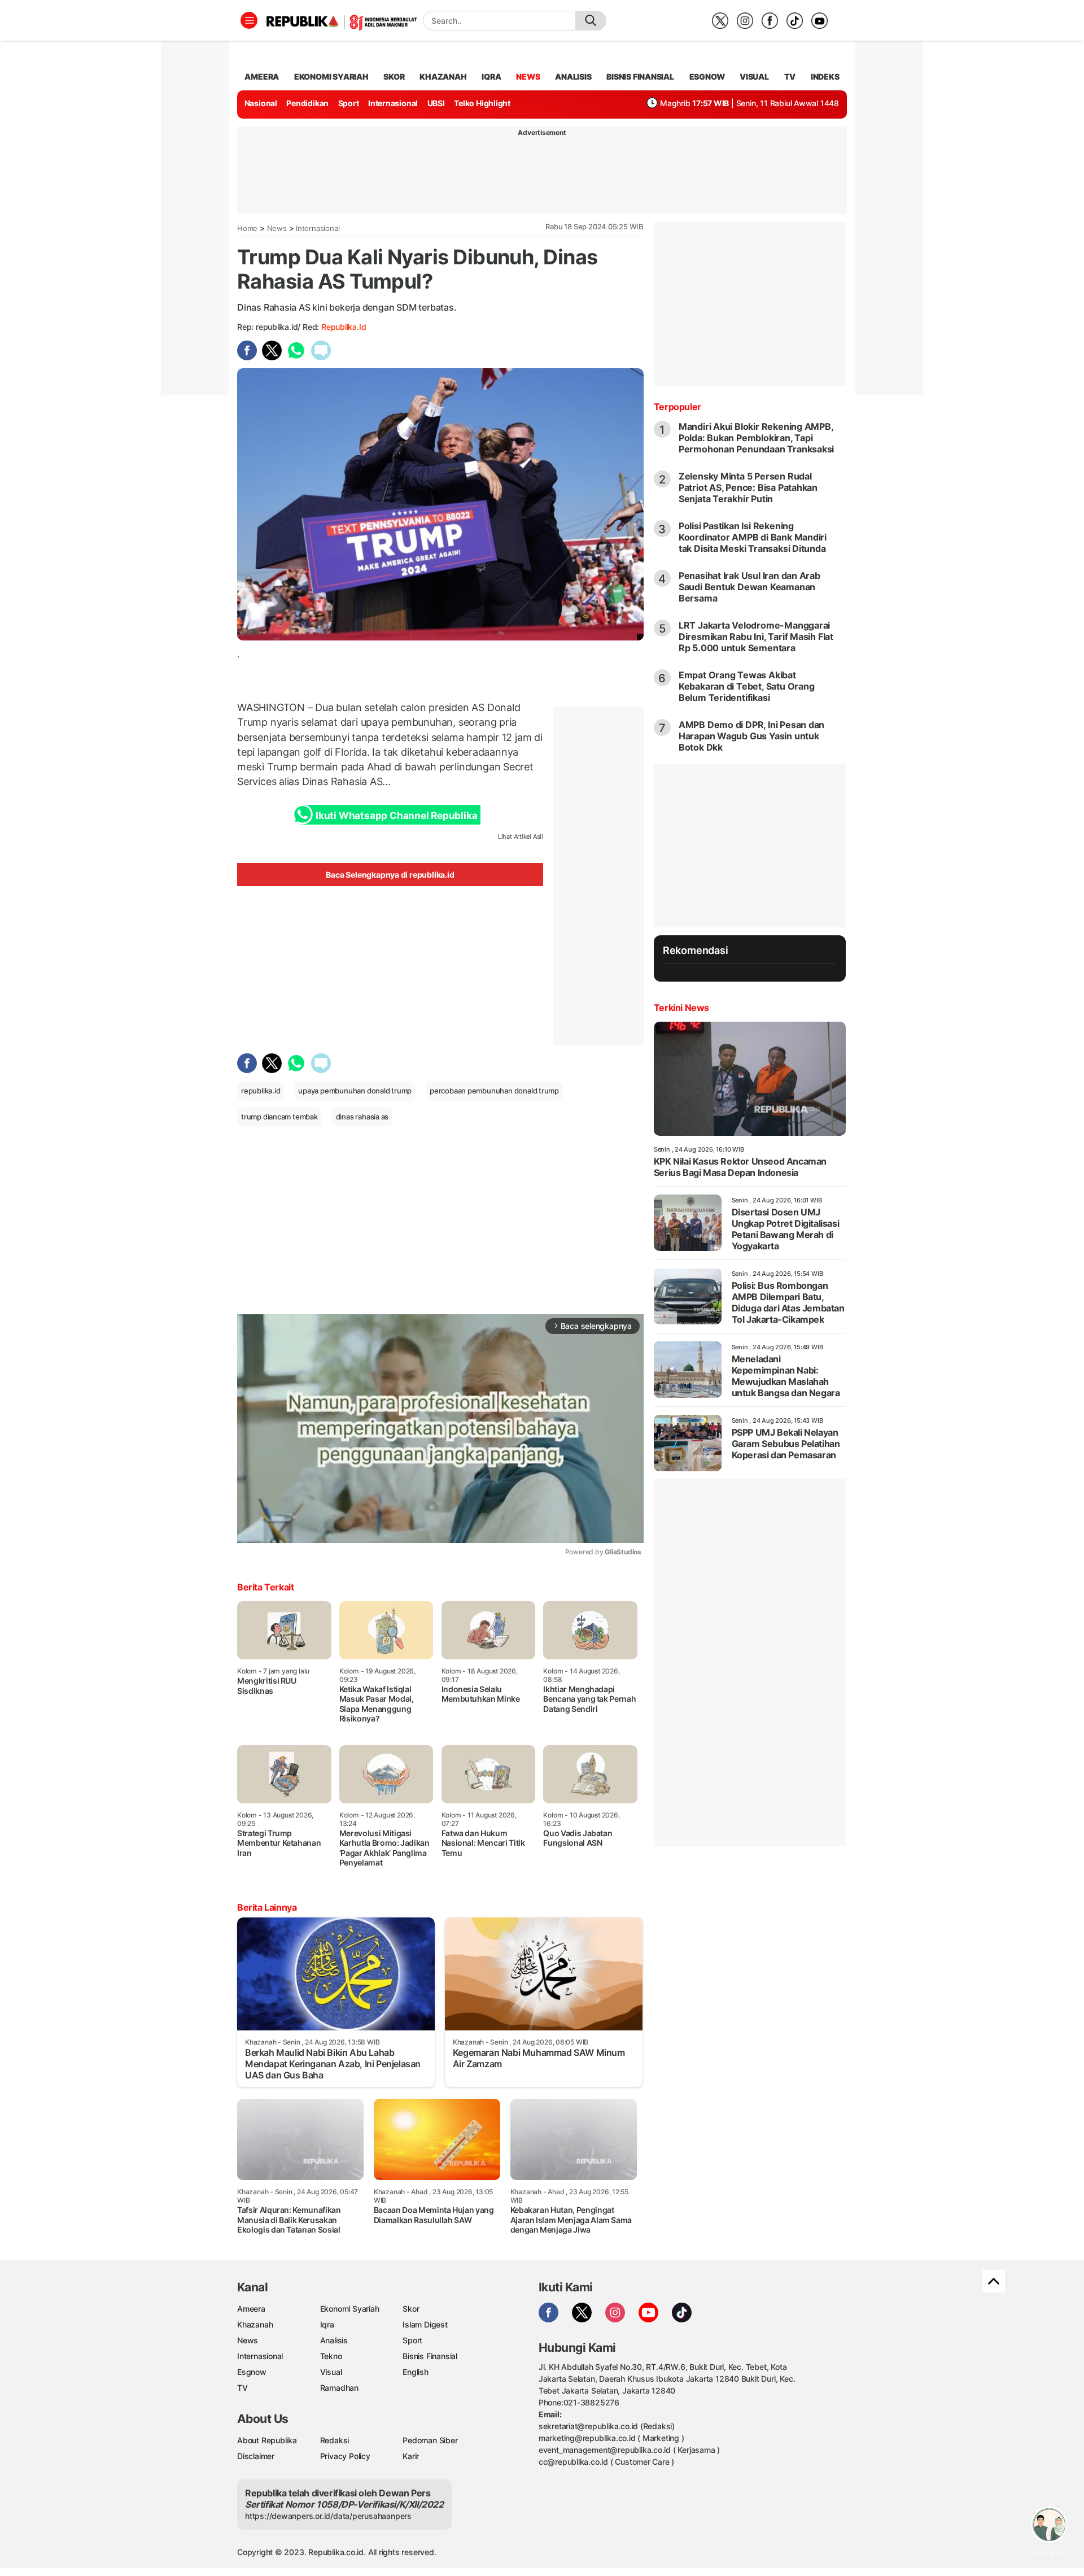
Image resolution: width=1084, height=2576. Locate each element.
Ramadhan (339, 2388)
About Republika (267, 2440)
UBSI (436, 103)
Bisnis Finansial (640, 77)
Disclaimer (256, 2456)
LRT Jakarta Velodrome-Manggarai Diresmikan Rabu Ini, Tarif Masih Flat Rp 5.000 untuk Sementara (756, 637)
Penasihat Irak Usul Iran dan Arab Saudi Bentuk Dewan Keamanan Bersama (749, 587)
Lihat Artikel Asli (521, 836)
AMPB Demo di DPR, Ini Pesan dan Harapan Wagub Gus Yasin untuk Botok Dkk (752, 736)
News (277, 228)
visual (754, 77)
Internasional (393, 103)
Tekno (331, 2356)
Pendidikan (307, 103)
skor (394, 77)
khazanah (443, 77)
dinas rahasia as (362, 1117)
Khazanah (255, 2324)
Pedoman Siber (430, 2440)
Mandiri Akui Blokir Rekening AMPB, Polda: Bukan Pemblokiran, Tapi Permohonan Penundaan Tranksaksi (757, 438)
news (528, 77)
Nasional (261, 103)
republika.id (344, 327)
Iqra (327, 2324)
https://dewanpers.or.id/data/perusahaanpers (328, 2516)
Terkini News (681, 1008)
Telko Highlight (482, 103)
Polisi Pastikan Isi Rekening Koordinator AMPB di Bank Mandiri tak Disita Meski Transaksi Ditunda (753, 537)
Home (247, 228)
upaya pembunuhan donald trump (355, 1091)
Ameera (251, 2309)
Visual (331, 2372)
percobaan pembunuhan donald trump (494, 1091)
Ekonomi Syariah (331, 77)
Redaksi (335, 2440)
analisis (573, 77)
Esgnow (252, 2372)
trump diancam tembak (279, 1117)
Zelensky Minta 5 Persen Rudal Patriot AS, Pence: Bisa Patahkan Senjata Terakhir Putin (748, 487)
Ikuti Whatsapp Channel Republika (396, 816)
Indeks (825, 77)
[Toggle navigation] (249, 20)
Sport (349, 103)
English (416, 2372)
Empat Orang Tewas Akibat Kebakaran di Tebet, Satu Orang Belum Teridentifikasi (747, 686)
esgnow (707, 77)
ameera (262, 77)
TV (790, 77)
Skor (411, 2309)
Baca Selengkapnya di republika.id (390, 875)
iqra (491, 77)
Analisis (334, 2340)
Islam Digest (425, 2324)
